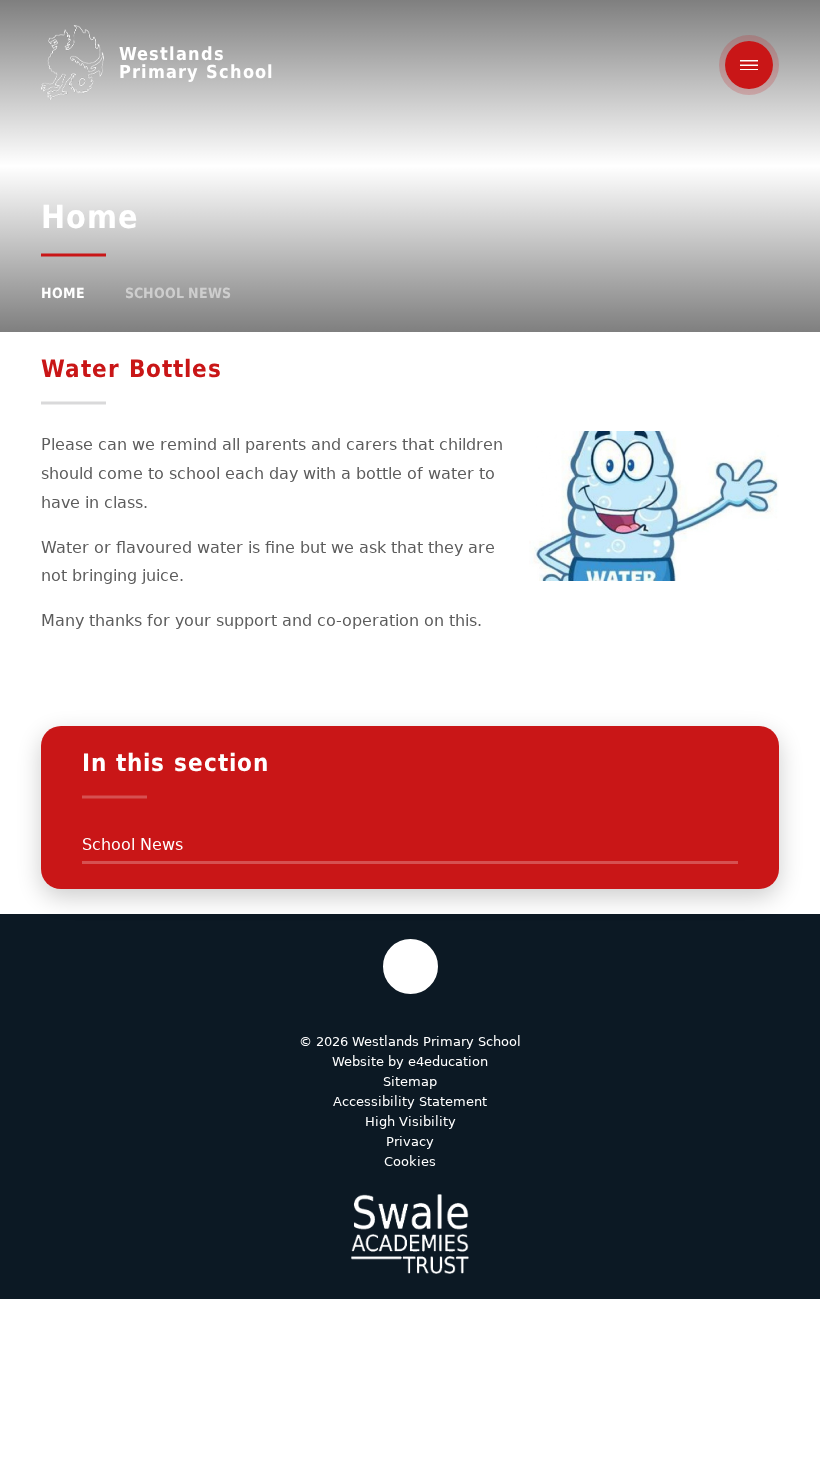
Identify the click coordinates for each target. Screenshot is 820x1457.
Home (63, 293)
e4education (448, 1061)
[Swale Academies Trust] (410, 1234)
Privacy (410, 1141)
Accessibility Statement (410, 1101)
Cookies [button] (410, 1161)
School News (178, 293)
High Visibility (410, 1121)
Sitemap (410, 1081)
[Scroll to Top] (410, 966)
